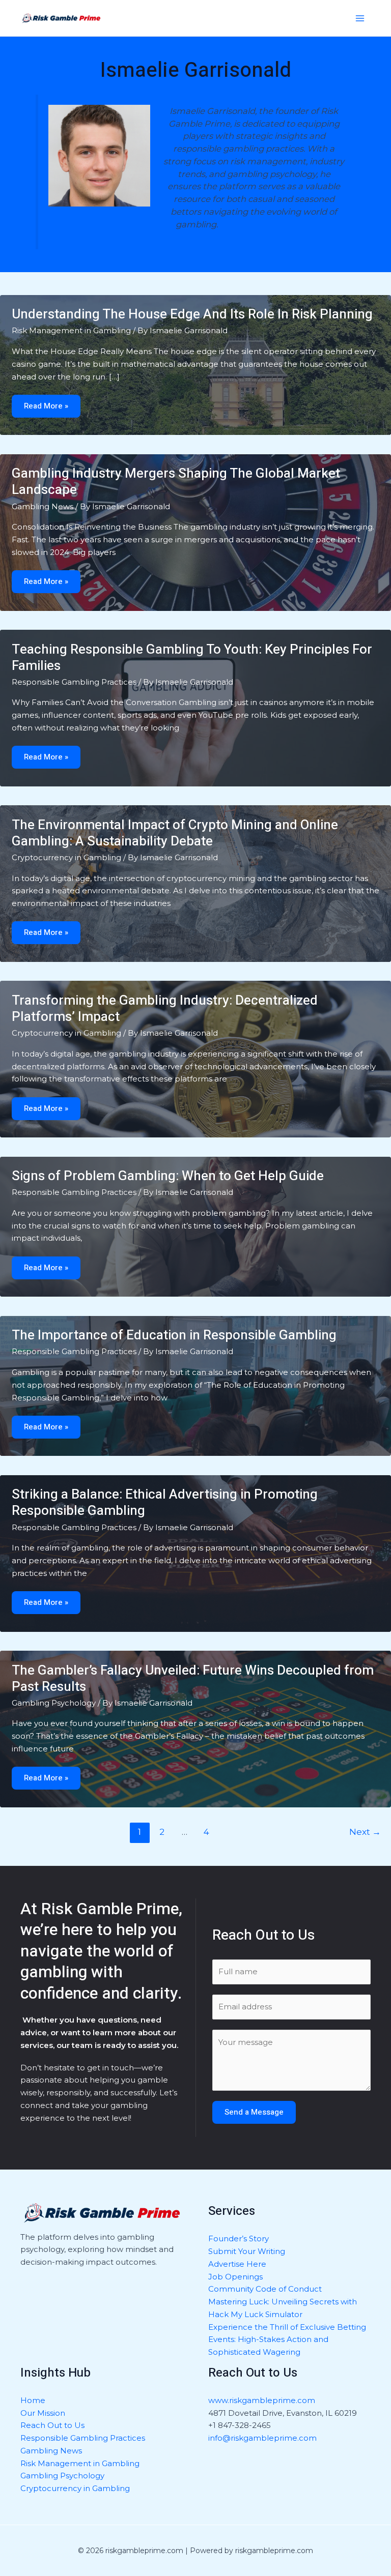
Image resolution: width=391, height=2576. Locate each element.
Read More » (50, 406)
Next (365, 1832)
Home (33, 2400)
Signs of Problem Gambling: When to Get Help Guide (168, 1176)
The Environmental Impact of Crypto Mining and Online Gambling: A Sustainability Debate (175, 833)
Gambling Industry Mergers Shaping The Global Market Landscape (176, 482)
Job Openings (235, 2277)
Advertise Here (237, 2264)
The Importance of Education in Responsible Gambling (174, 1335)
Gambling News (43, 506)
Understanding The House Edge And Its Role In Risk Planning (192, 314)
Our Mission (43, 2413)
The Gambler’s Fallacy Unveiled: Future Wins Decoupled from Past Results (193, 1679)
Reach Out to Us (52, 2425)
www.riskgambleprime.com (262, 2400)
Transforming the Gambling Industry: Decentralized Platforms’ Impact (165, 1009)
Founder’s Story (239, 2238)
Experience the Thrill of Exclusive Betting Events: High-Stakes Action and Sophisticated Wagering (287, 2340)
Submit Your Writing (247, 2251)
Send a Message (254, 2112)
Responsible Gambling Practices (74, 682)
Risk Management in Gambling (71, 330)
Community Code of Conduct (265, 2289)
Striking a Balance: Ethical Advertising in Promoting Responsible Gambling (165, 1503)
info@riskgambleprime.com (262, 2438)
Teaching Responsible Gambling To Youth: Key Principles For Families (192, 658)
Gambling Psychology (54, 1703)
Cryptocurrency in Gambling (66, 857)
